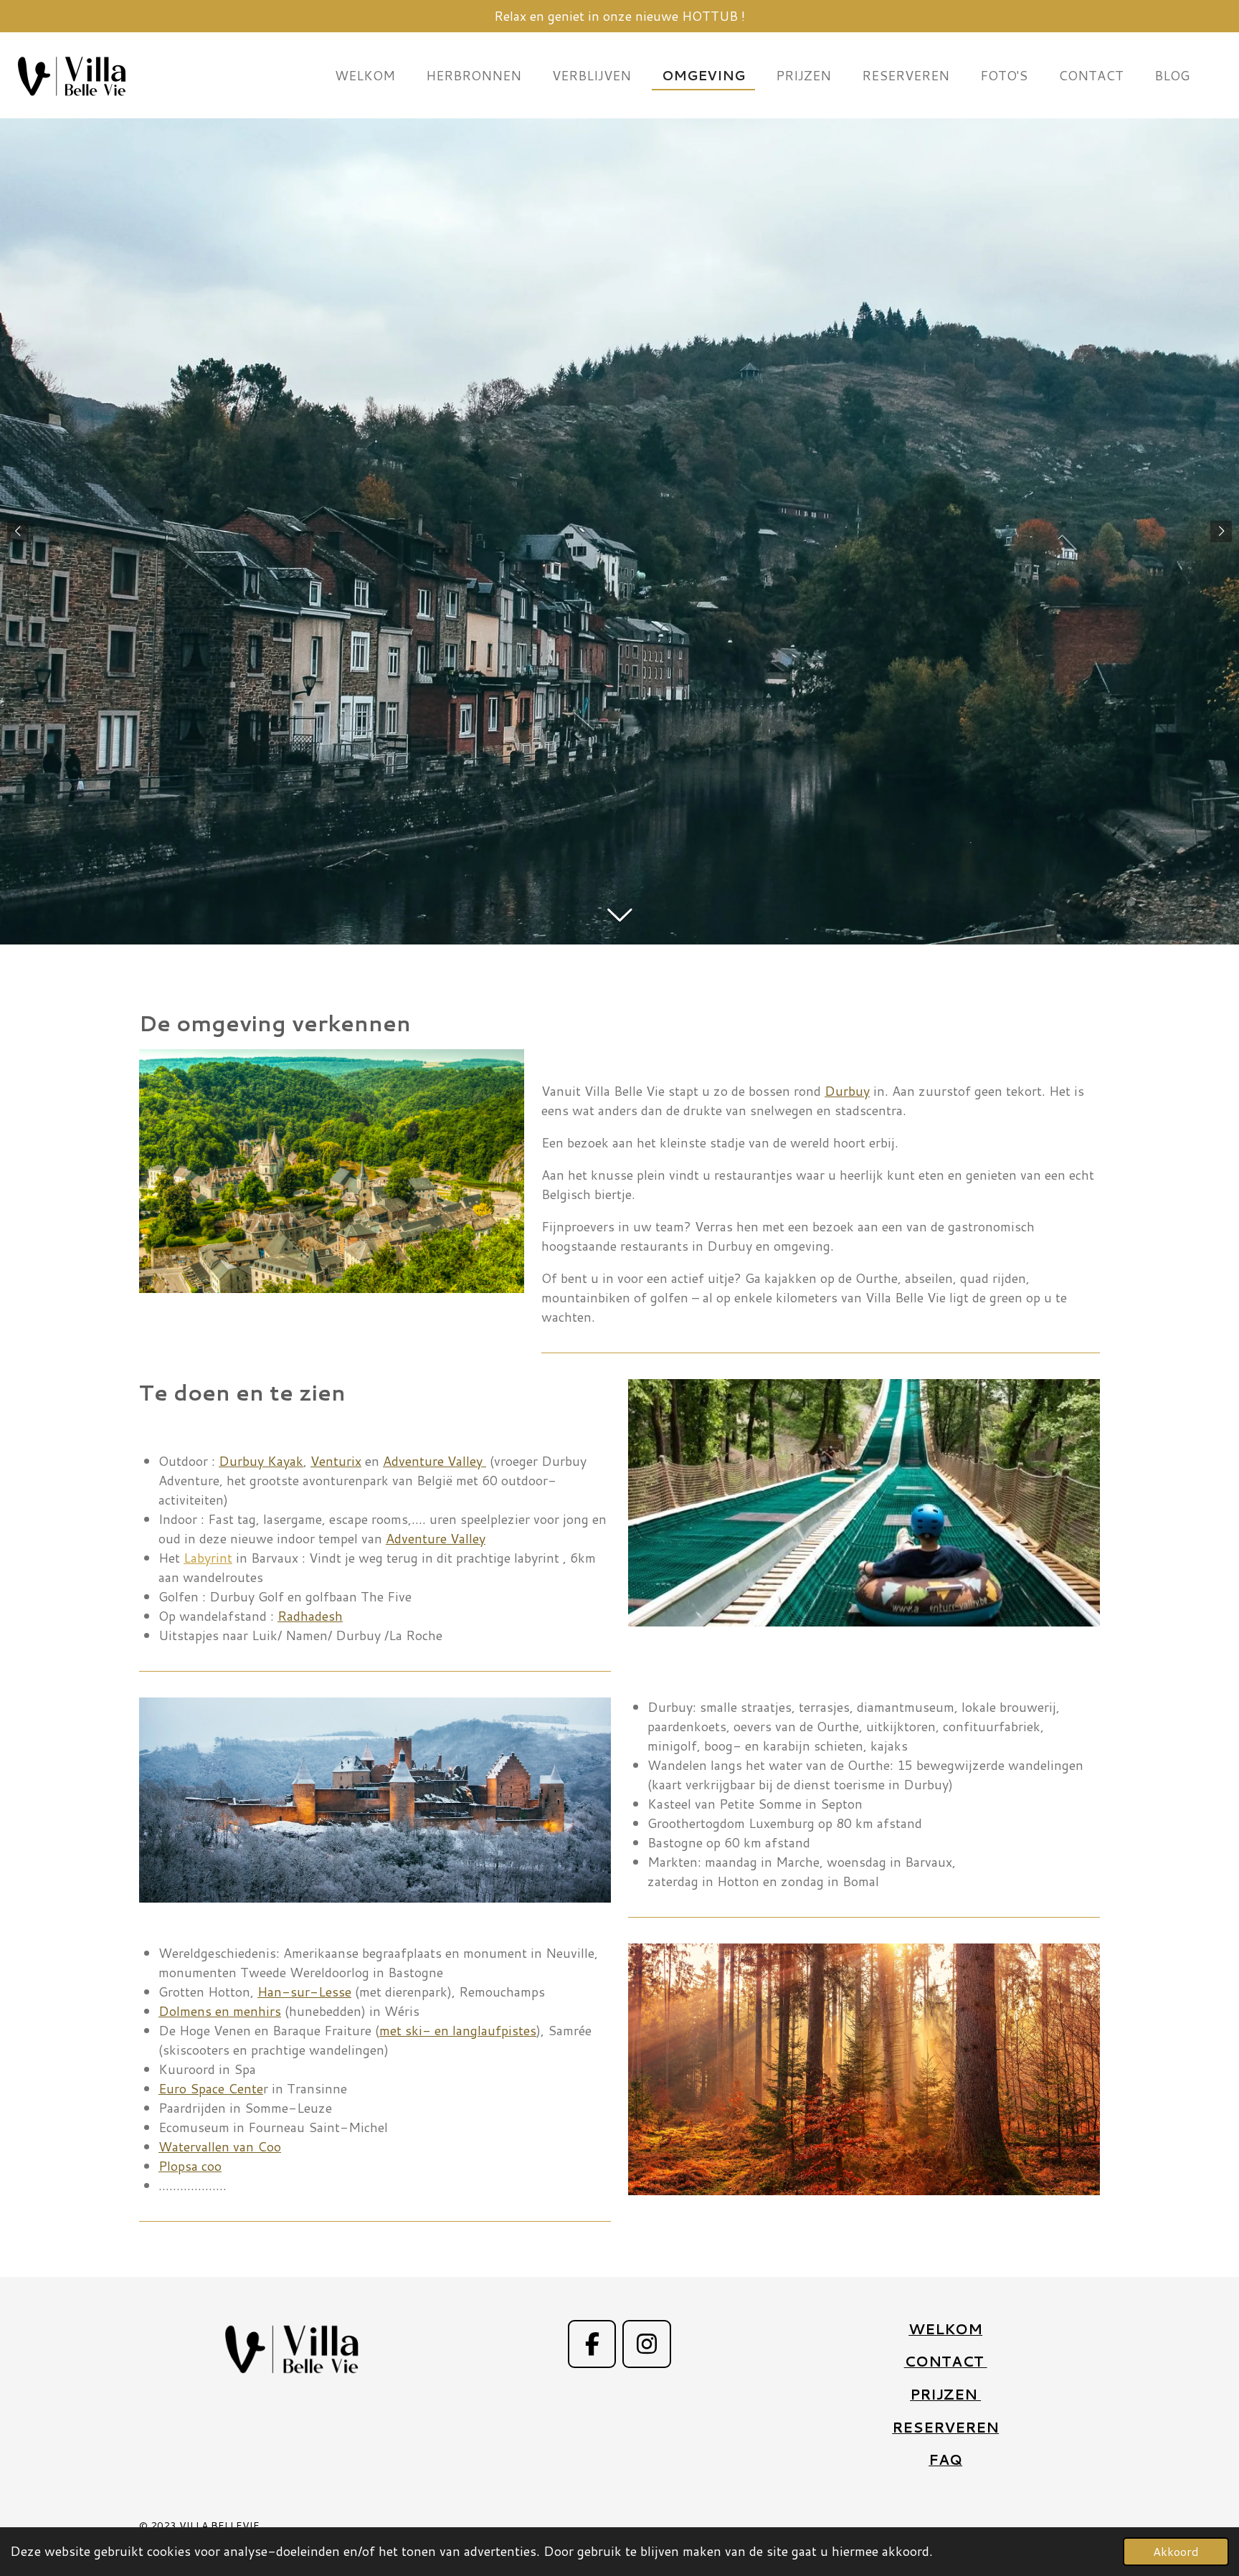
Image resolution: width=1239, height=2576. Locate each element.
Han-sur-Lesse (304, 1992)
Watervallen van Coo (220, 2146)
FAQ (945, 2459)
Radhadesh (310, 1616)
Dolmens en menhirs (220, 2011)
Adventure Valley (435, 1461)
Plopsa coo (190, 2166)
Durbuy (847, 1091)
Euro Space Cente (211, 2088)
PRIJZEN (945, 2394)
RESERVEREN (945, 2427)
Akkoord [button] (1176, 2551)
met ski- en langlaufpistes (458, 2030)
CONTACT (946, 2361)
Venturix (336, 1461)
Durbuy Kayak (261, 1461)
